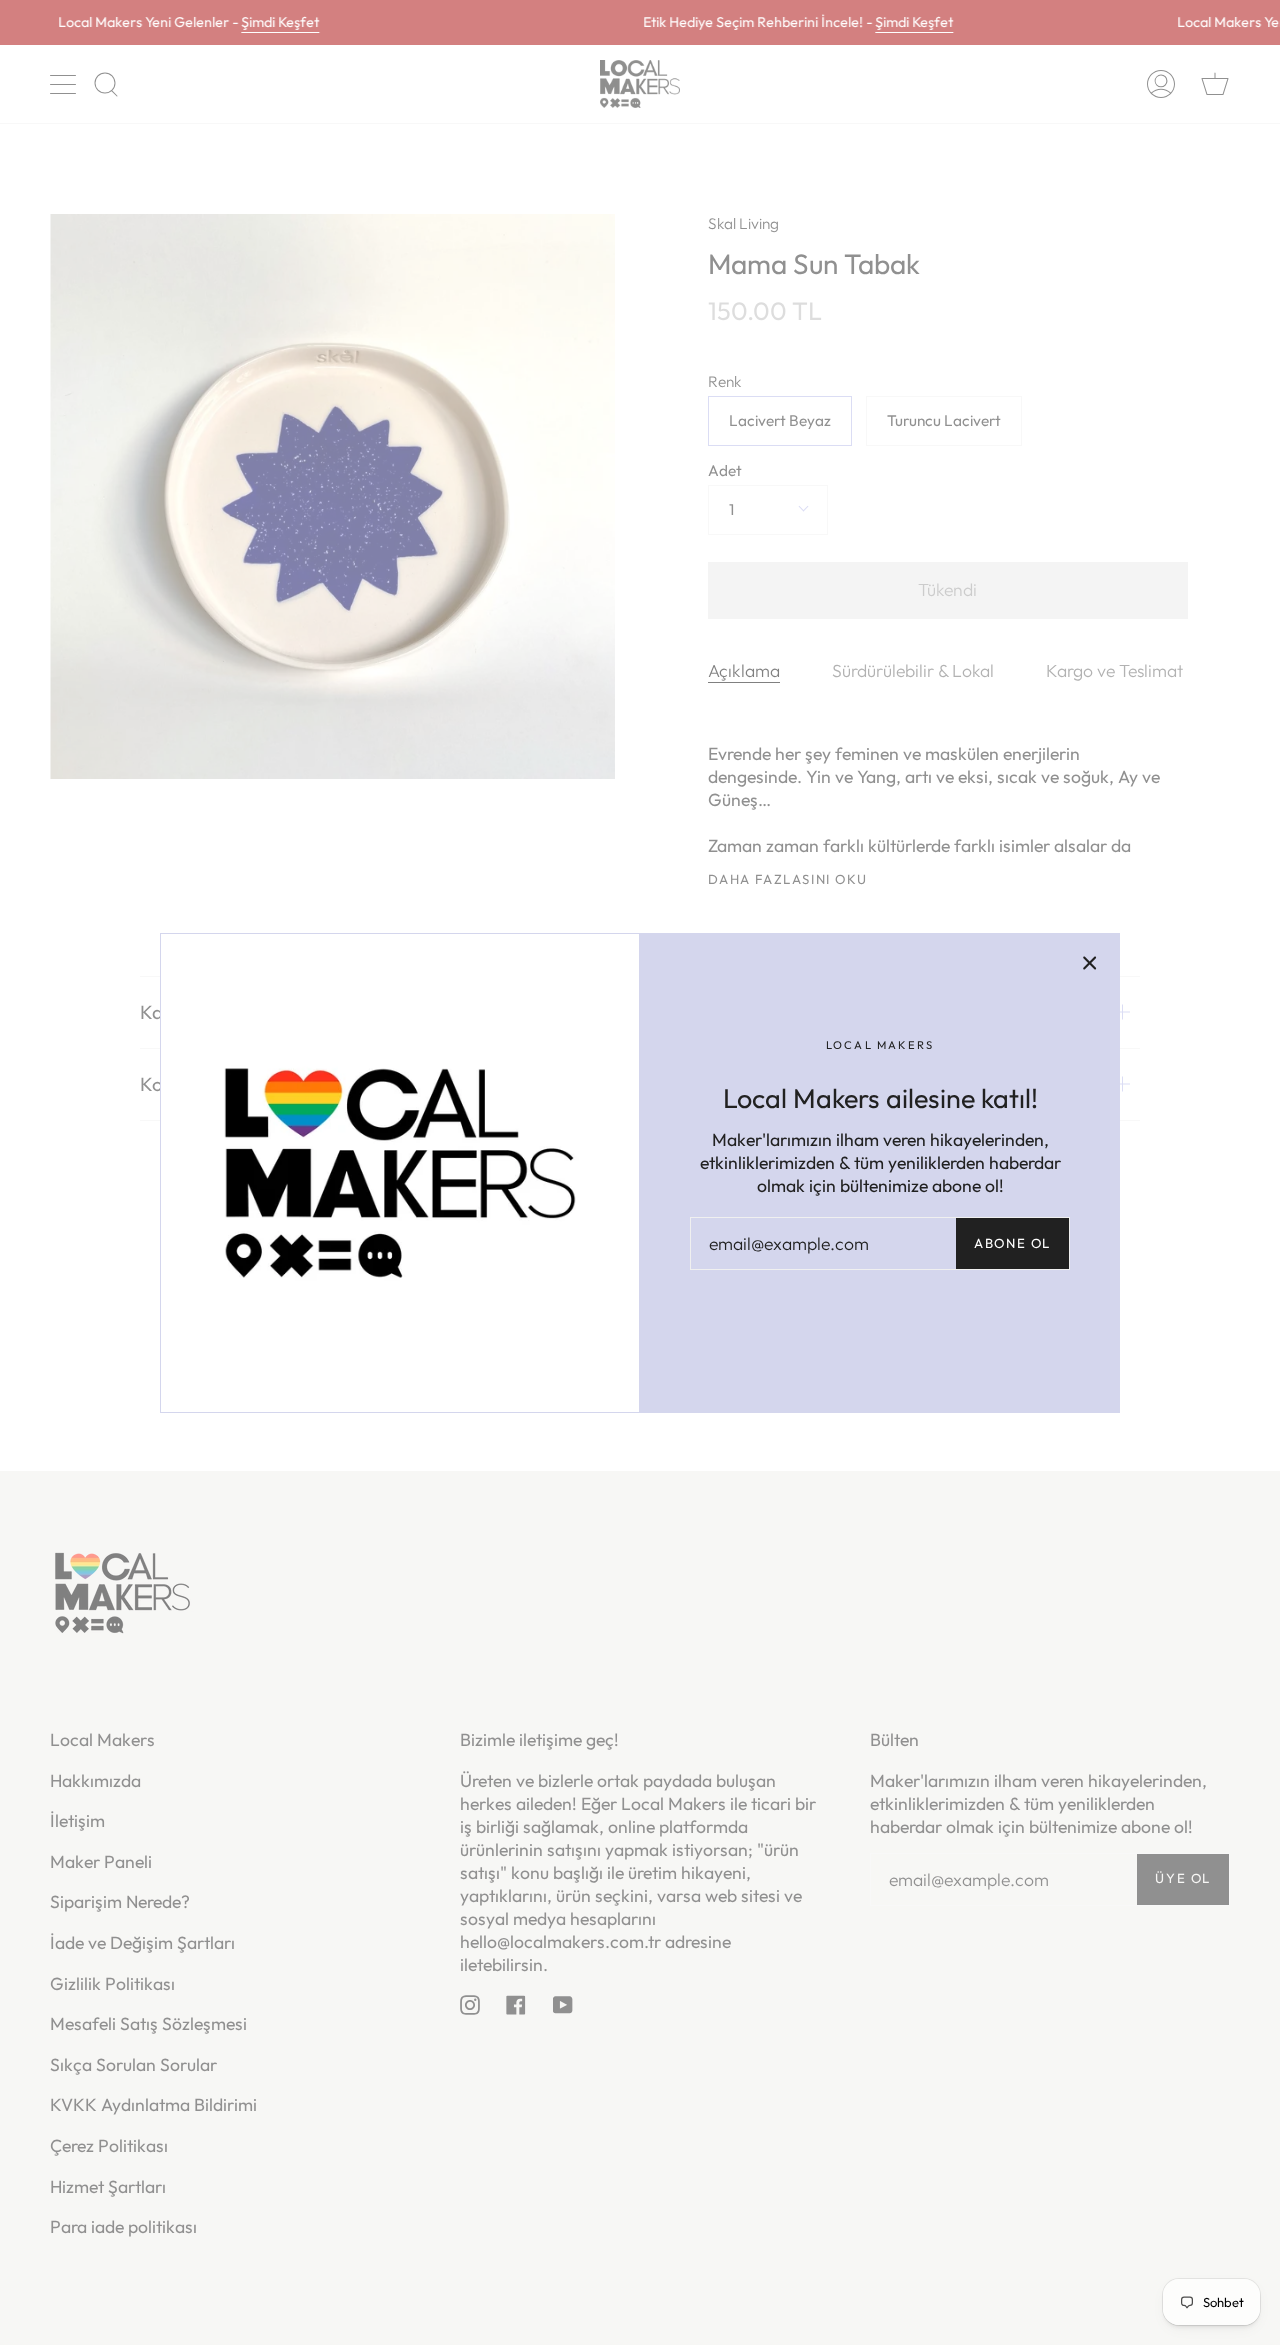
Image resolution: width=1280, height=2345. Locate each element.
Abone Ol (1012, 1243)
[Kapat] (1090, 963)
